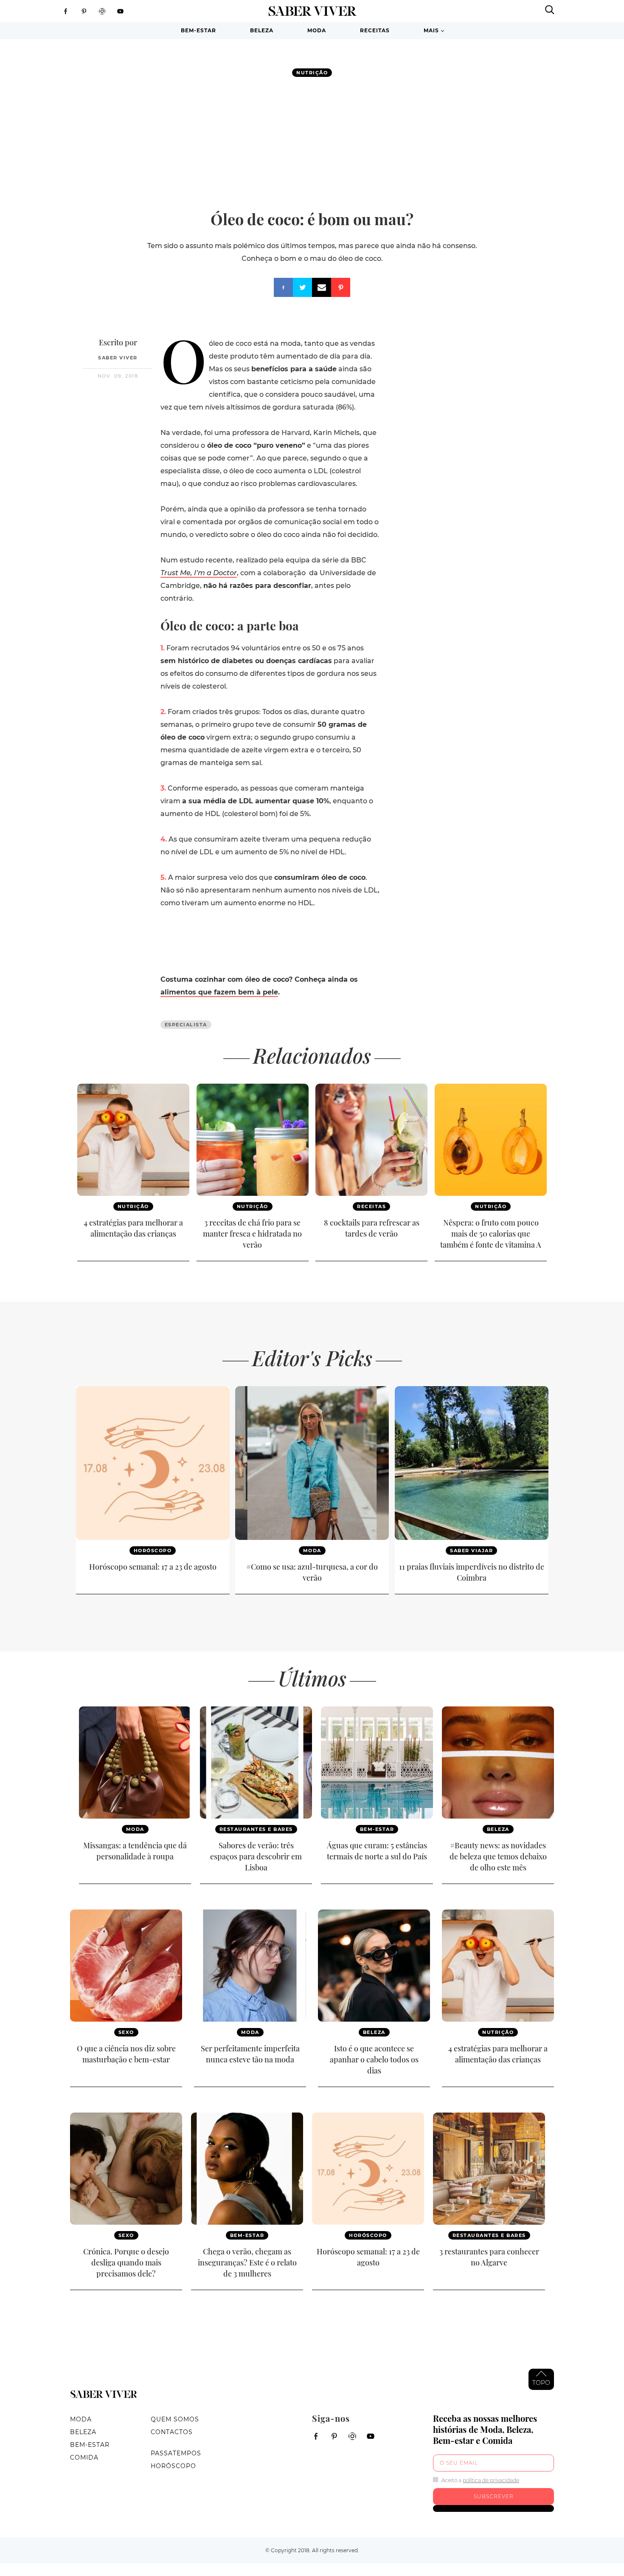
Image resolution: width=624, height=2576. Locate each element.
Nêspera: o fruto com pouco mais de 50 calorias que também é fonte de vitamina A (491, 1234)
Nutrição (312, 73)
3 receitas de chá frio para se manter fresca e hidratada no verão (252, 1234)
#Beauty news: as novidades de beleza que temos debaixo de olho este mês (498, 1856)
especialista (186, 1025)
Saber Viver (118, 358)
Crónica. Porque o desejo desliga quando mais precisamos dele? (126, 2262)
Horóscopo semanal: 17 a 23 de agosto (153, 1567)
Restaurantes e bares (256, 1829)
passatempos (176, 2453)
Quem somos (175, 2419)
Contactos (172, 2432)
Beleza (262, 30)
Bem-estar (198, 30)
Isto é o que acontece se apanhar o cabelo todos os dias (374, 2059)
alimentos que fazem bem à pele (219, 992)
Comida (84, 2457)
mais (431, 30)
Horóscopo (153, 1551)
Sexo (126, 2032)
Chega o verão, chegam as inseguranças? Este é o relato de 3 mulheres (247, 2262)
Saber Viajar (471, 1551)
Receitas (375, 30)
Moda (317, 30)
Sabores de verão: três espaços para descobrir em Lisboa (256, 1856)
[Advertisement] (312, 143)
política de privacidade (491, 2480)
